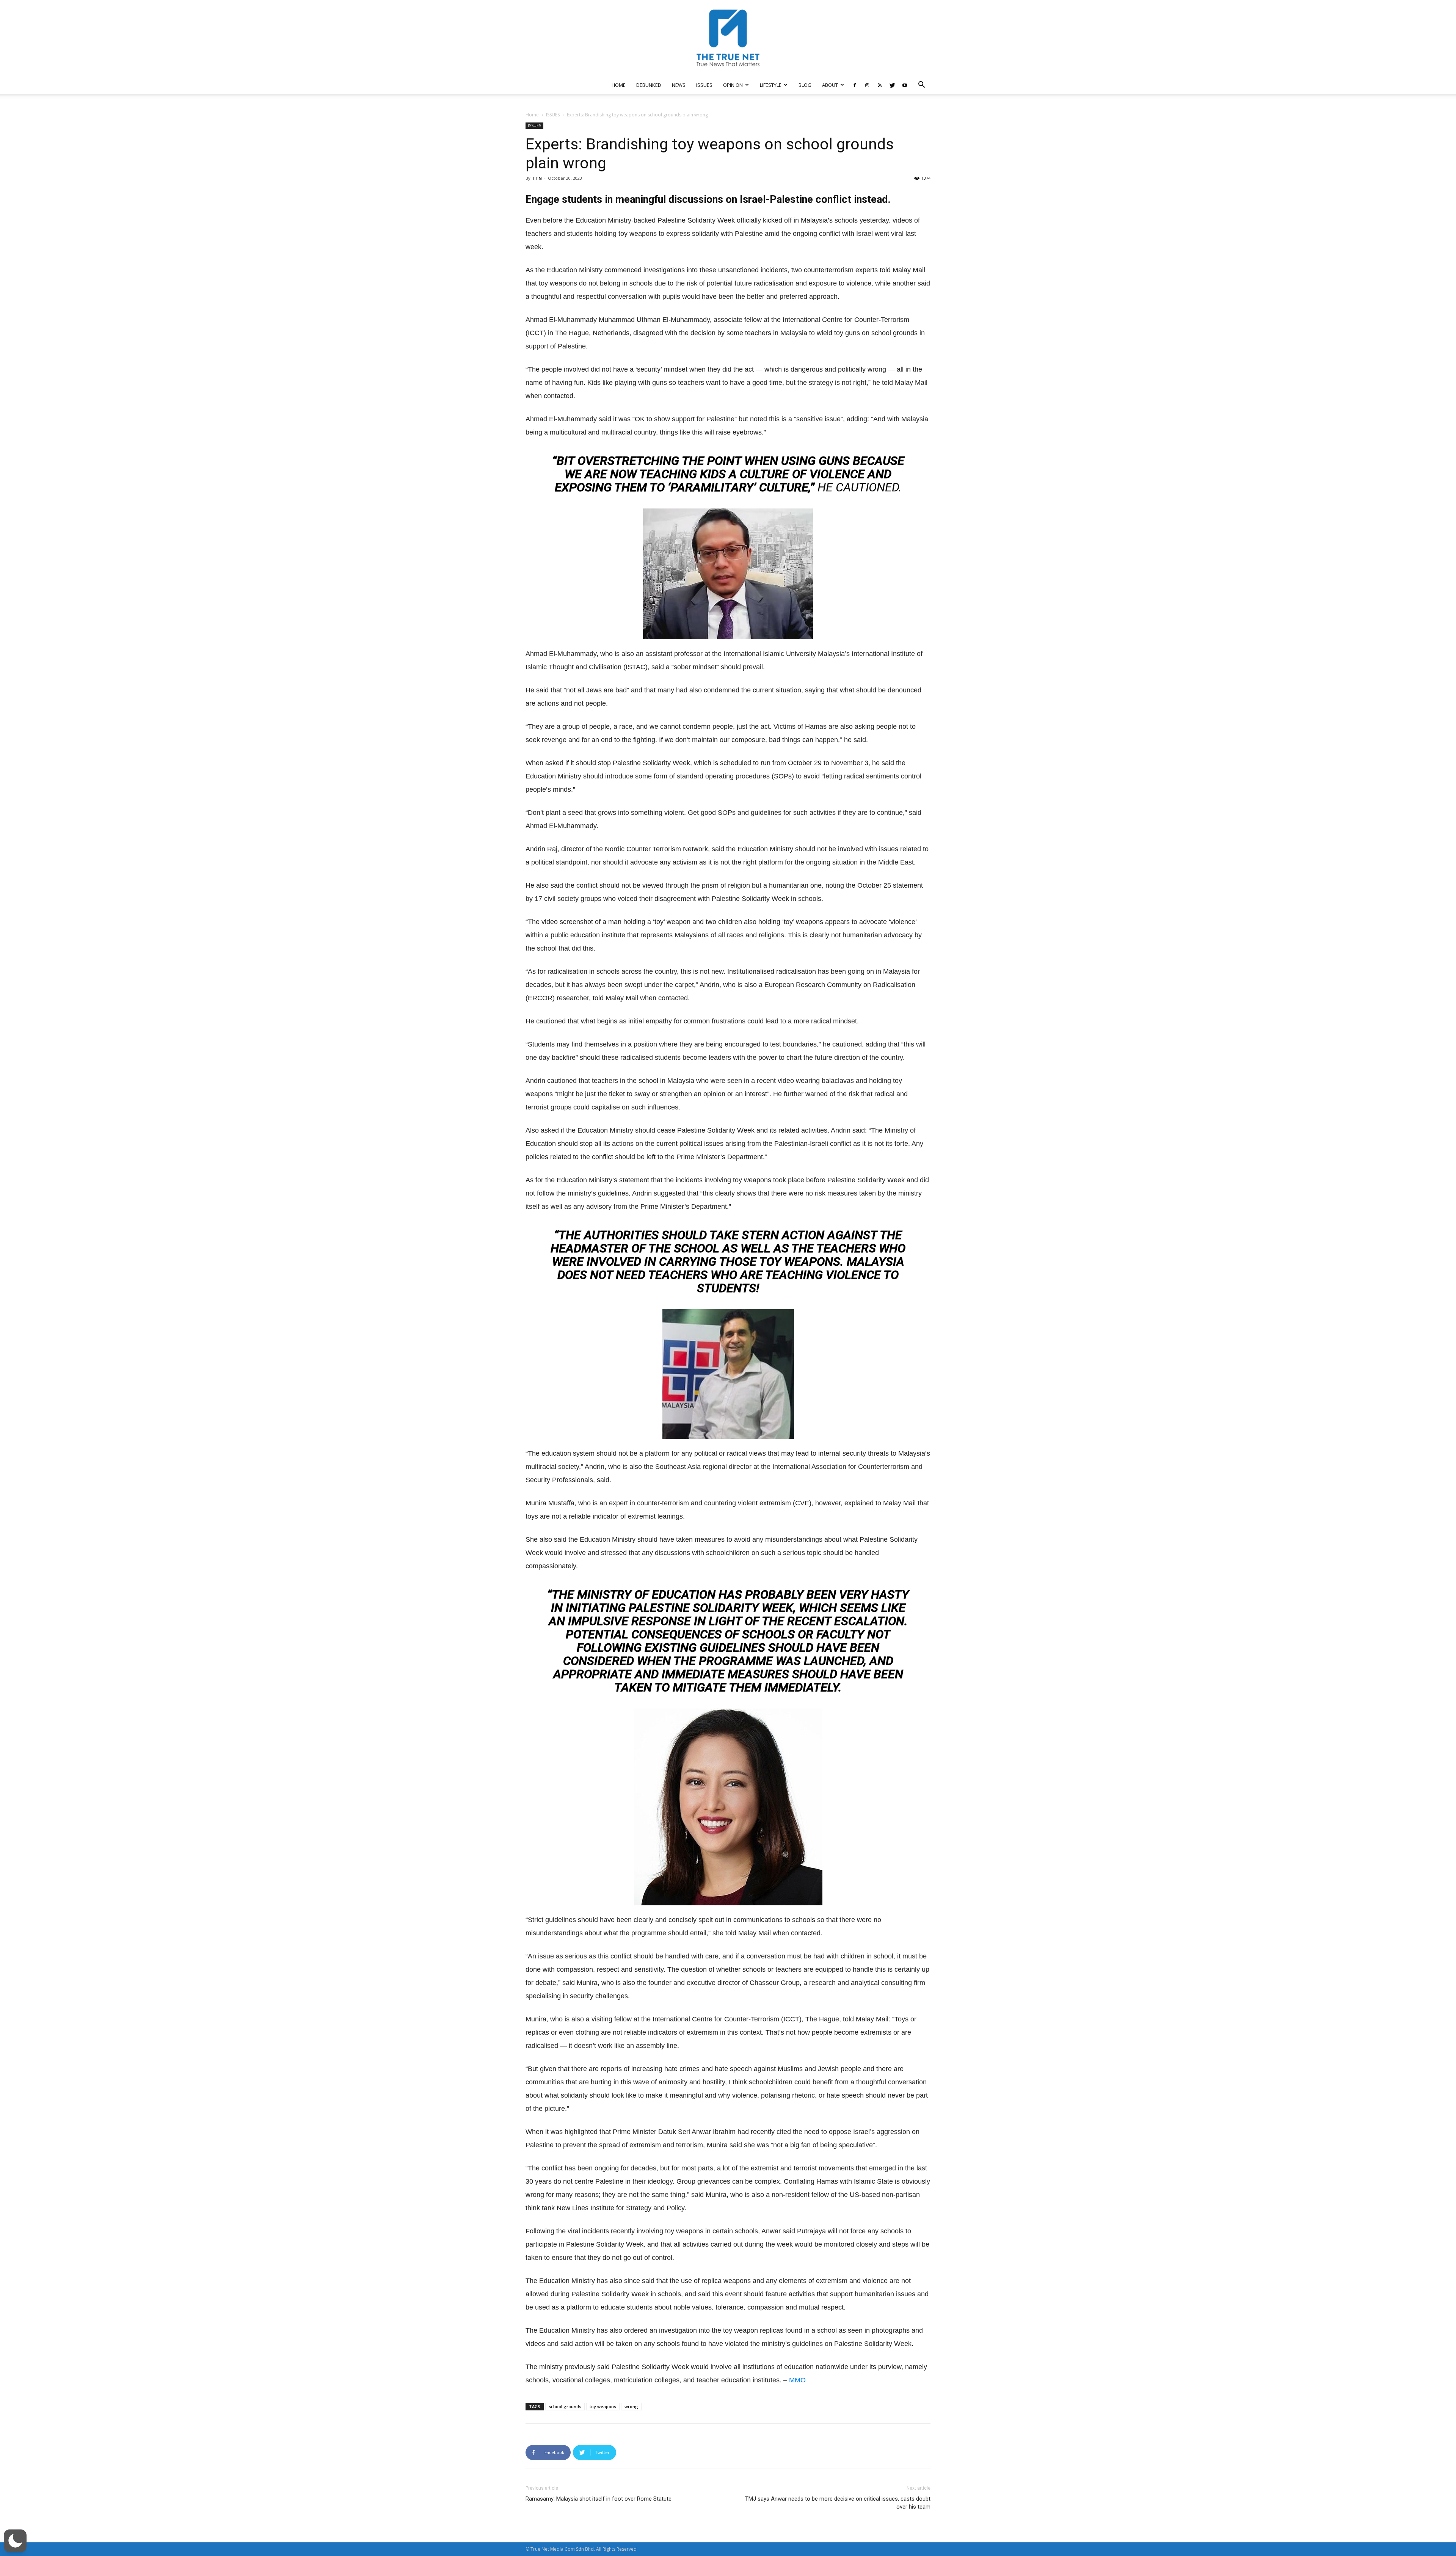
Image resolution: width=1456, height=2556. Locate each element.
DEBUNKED (649, 85)
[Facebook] (855, 85)
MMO (797, 2380)
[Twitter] (892, 85)
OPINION (733, 85)
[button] (921, 86)
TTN (537, 178)
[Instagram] (867, 85)
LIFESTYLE (771, 85)
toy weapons (603, 2406)
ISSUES (704, 85)
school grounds (565, 2406)
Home (532, 115)
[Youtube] (905, 85)
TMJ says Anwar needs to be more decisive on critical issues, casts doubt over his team (838, 2503)
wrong (631, 2406)
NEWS (679, 85)
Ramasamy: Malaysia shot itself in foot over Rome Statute (599, 2499)
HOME (619, 85)
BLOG (805, 85)
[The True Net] (728, 38)
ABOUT (830, 85)
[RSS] (880, 85)
